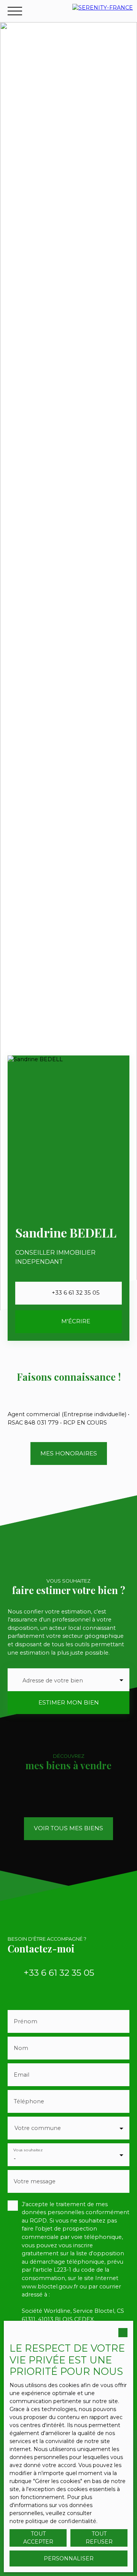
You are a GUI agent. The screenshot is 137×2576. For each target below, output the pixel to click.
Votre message (35, 2181)
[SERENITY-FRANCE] (103, 11)
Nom (21, 2048)
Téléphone (29, 2101)
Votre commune (38, 2128)
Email (22, 2075)
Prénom (25, 2021)
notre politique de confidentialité (53, 2521)
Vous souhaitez (28, 2150)
